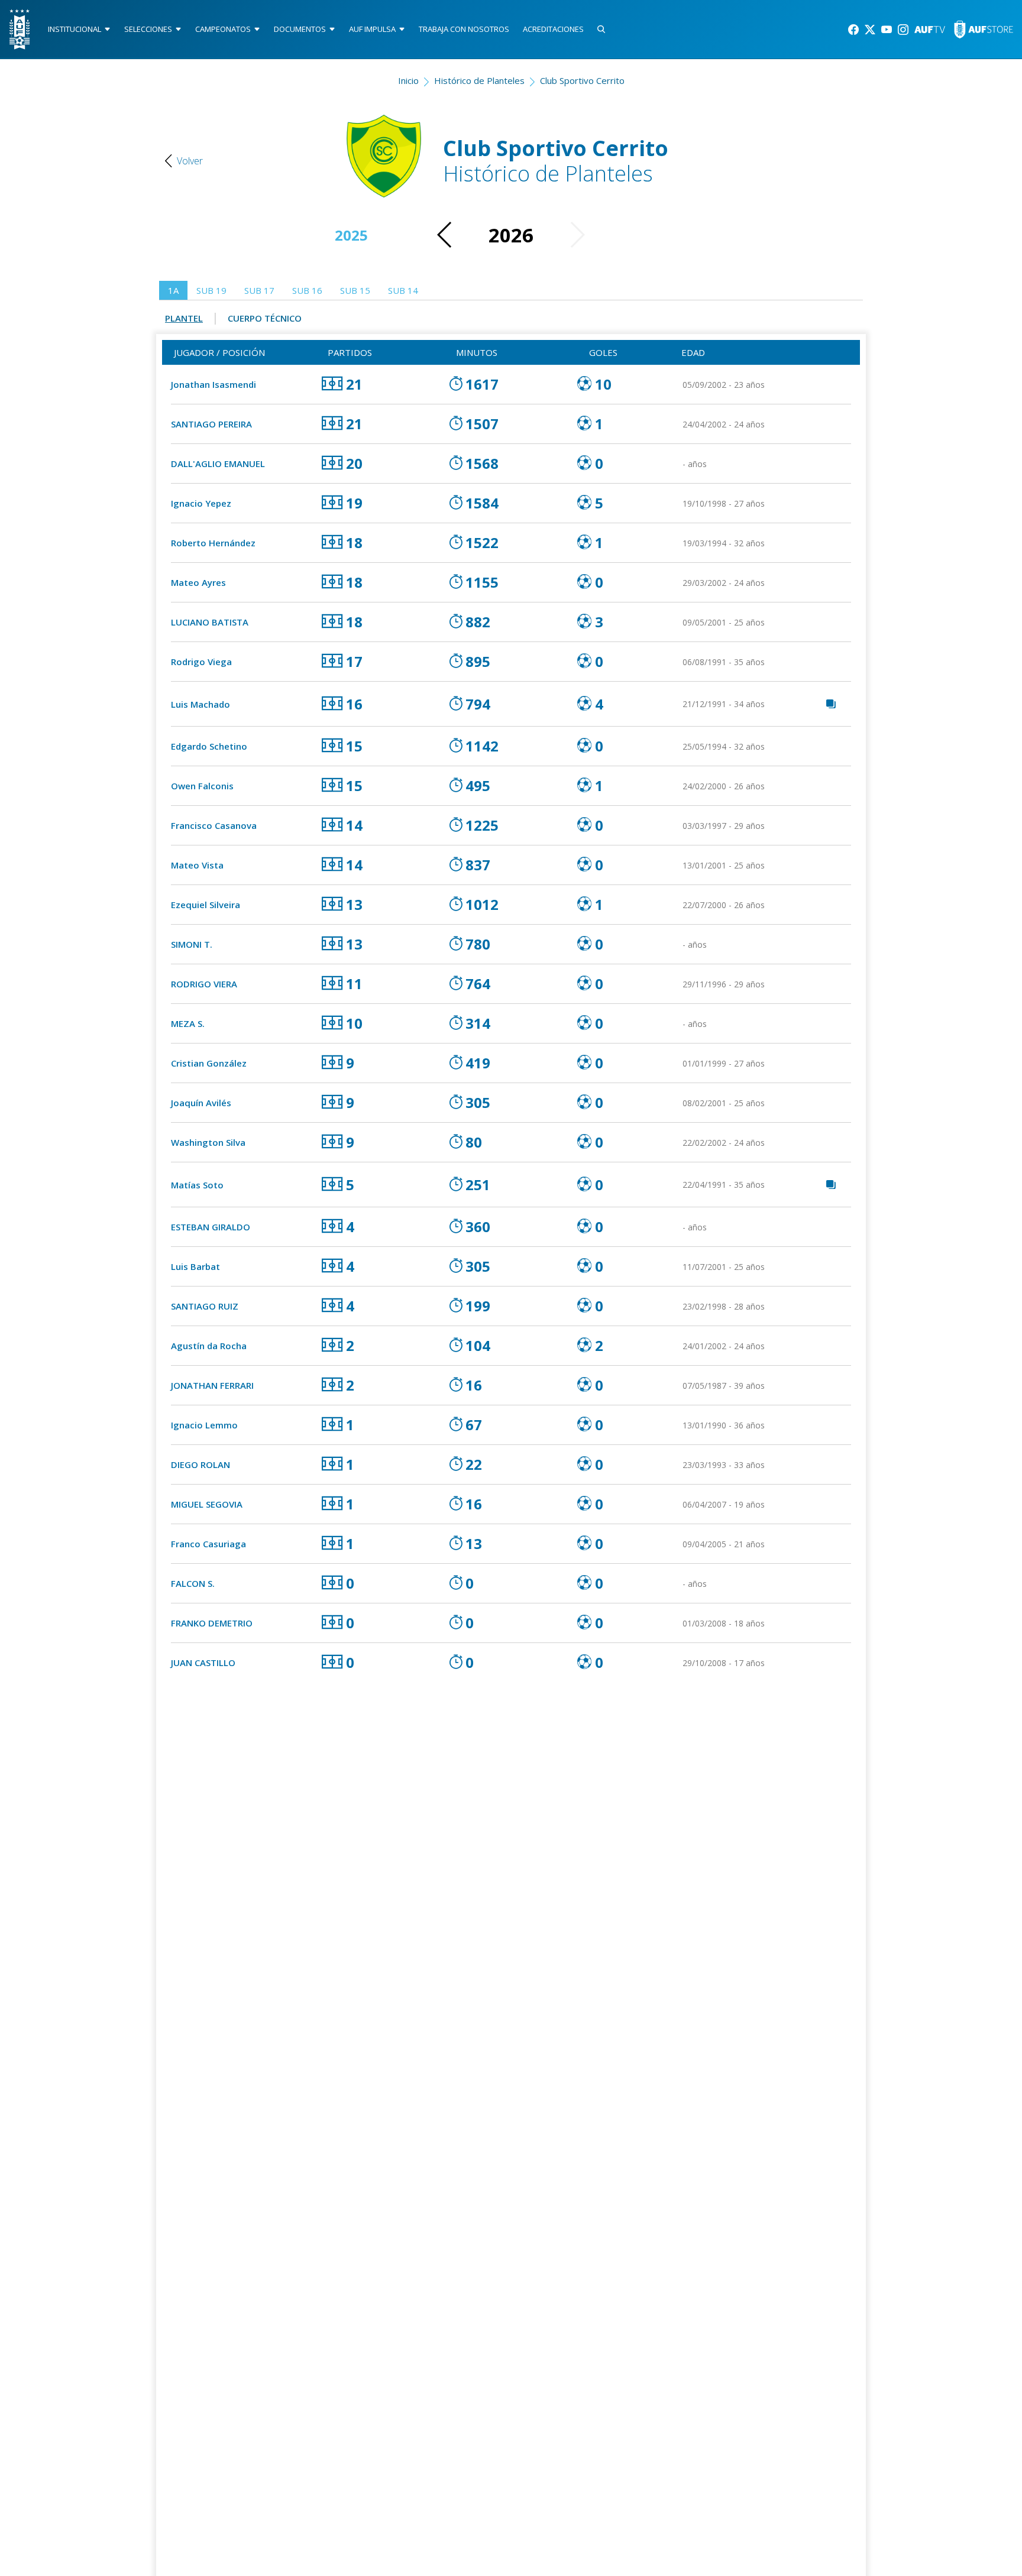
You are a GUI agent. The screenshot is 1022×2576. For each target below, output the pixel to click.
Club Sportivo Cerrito (582, 80)
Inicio (408, 80)
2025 (351, 235)
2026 (511, 235)
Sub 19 (211, 290)
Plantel (184, 318)
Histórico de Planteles (479, 80)
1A (173, 290)
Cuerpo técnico (265, 318)
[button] (445, 235)
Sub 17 (259, 290)
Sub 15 (355, 290)
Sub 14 (403, 290)
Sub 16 (307, 290)
